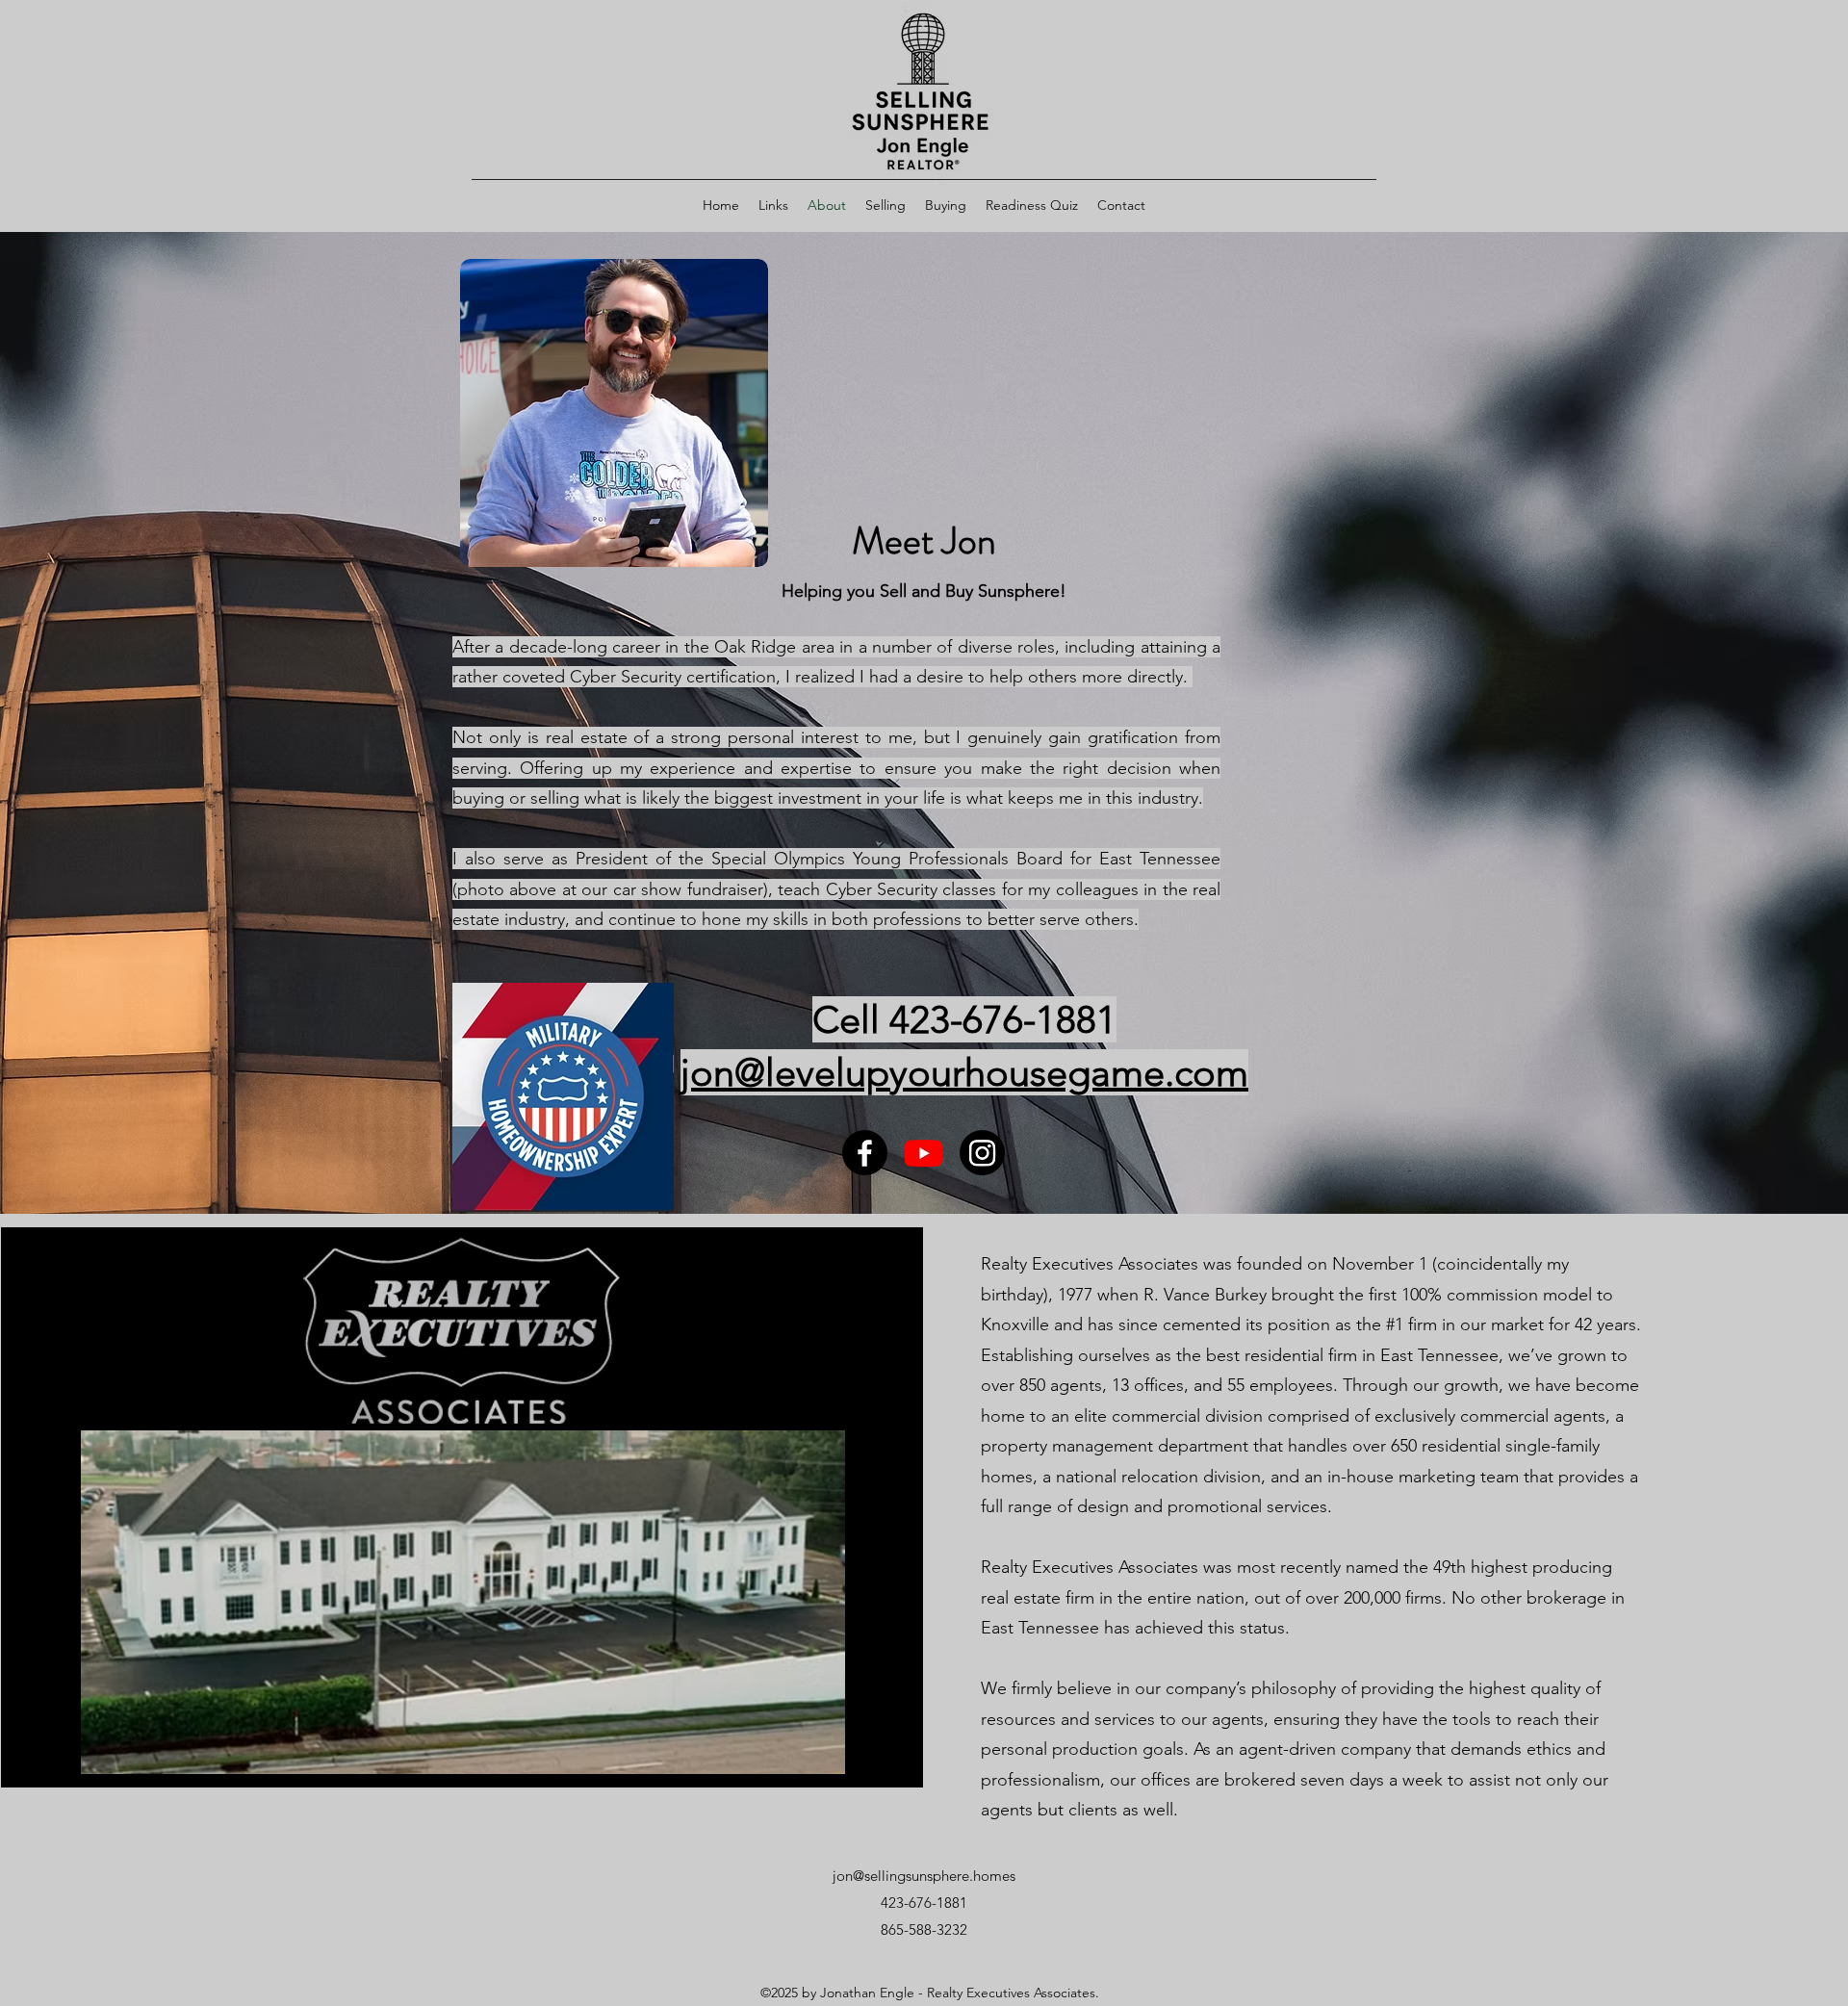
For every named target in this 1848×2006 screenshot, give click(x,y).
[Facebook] (865, 1153)
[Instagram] (982, 1153)
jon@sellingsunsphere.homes (924, 1876)
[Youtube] (924, 1153)
